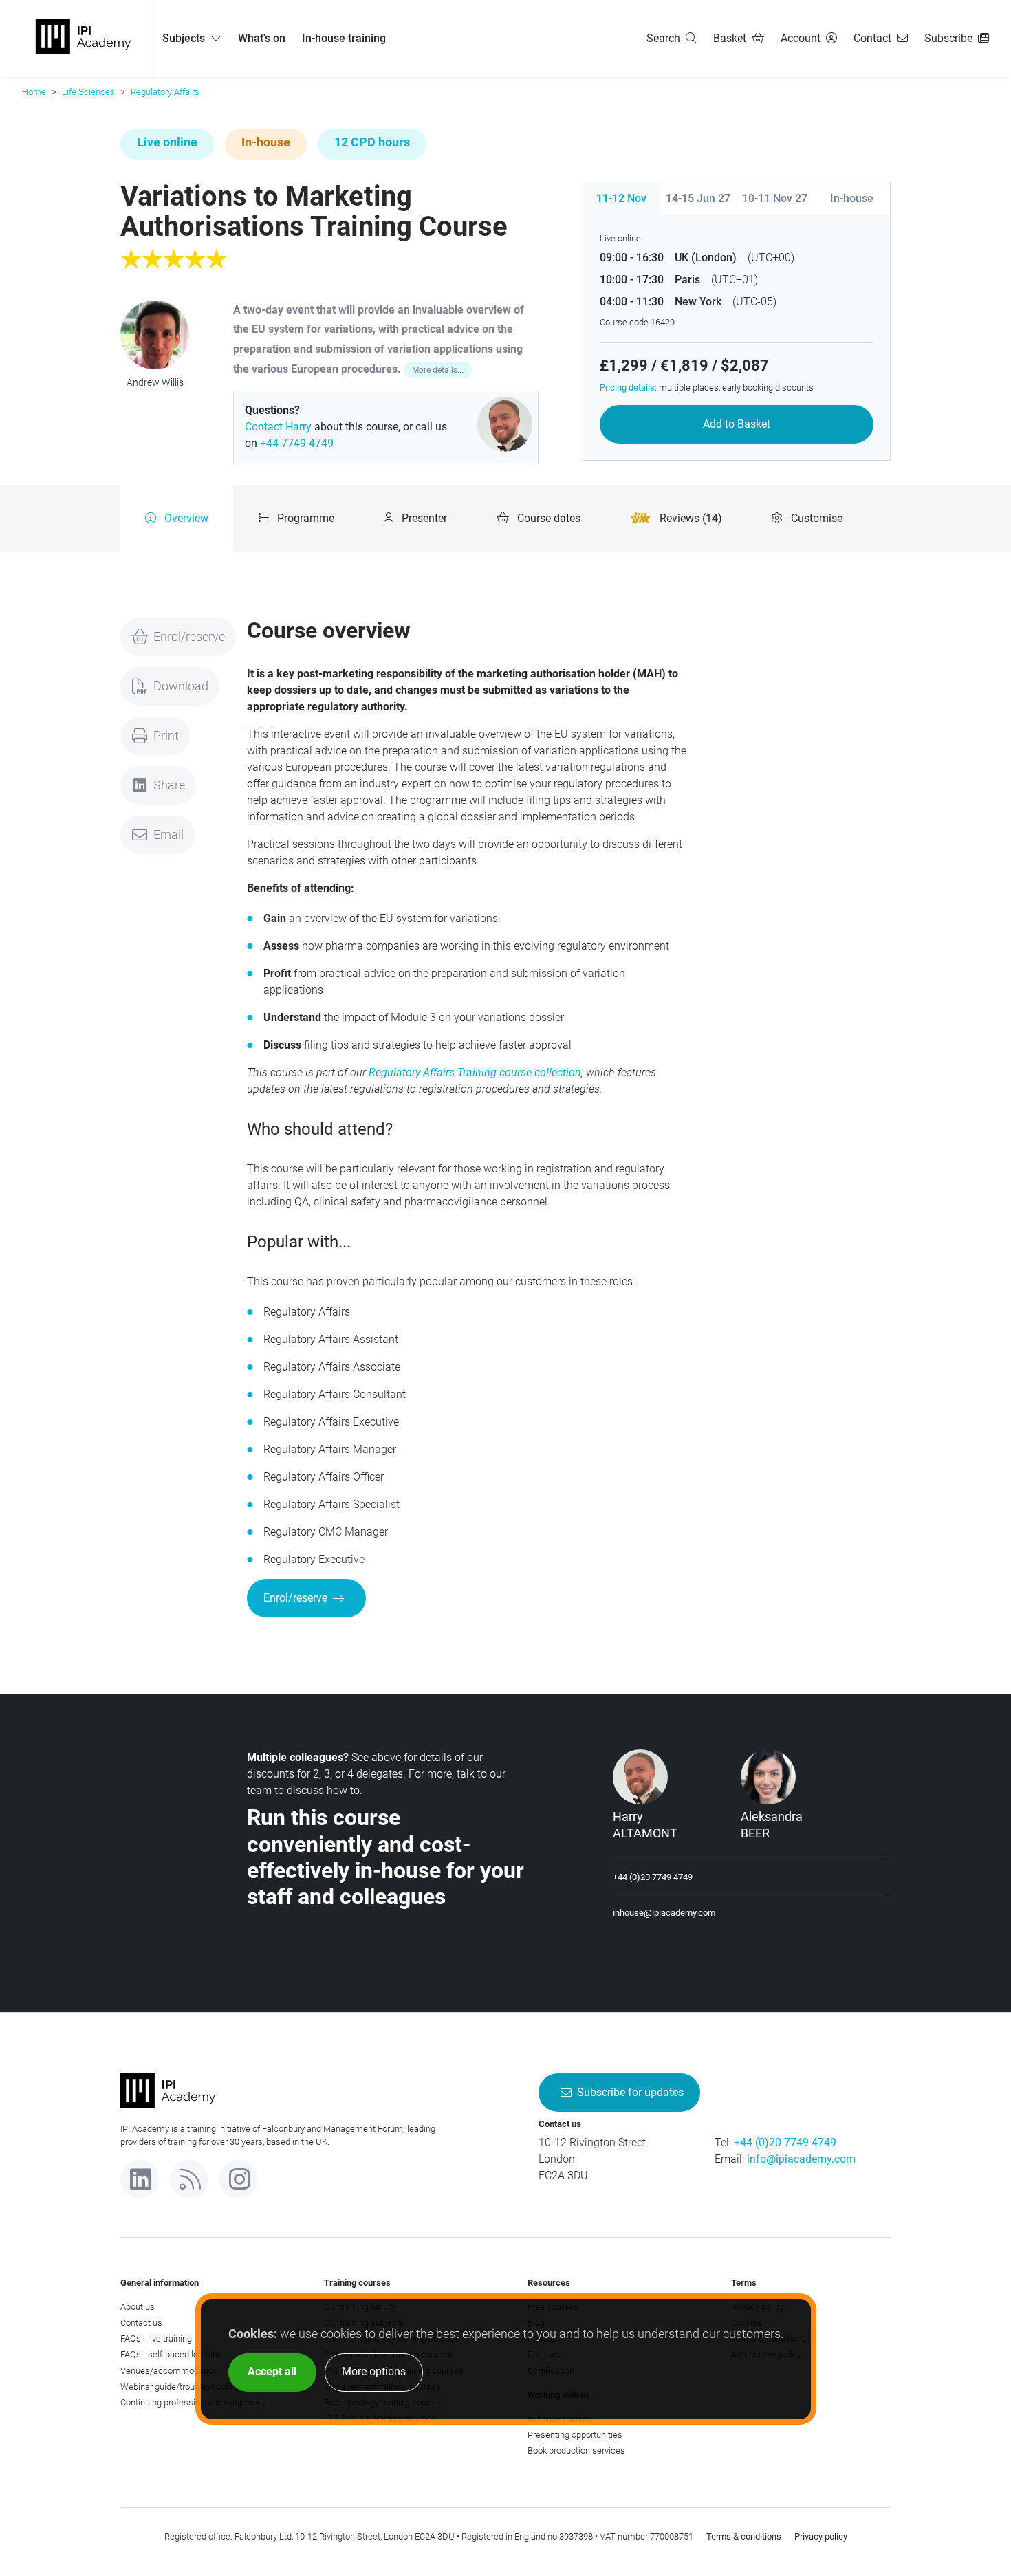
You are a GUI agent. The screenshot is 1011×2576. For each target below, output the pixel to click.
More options (374, 2371)
